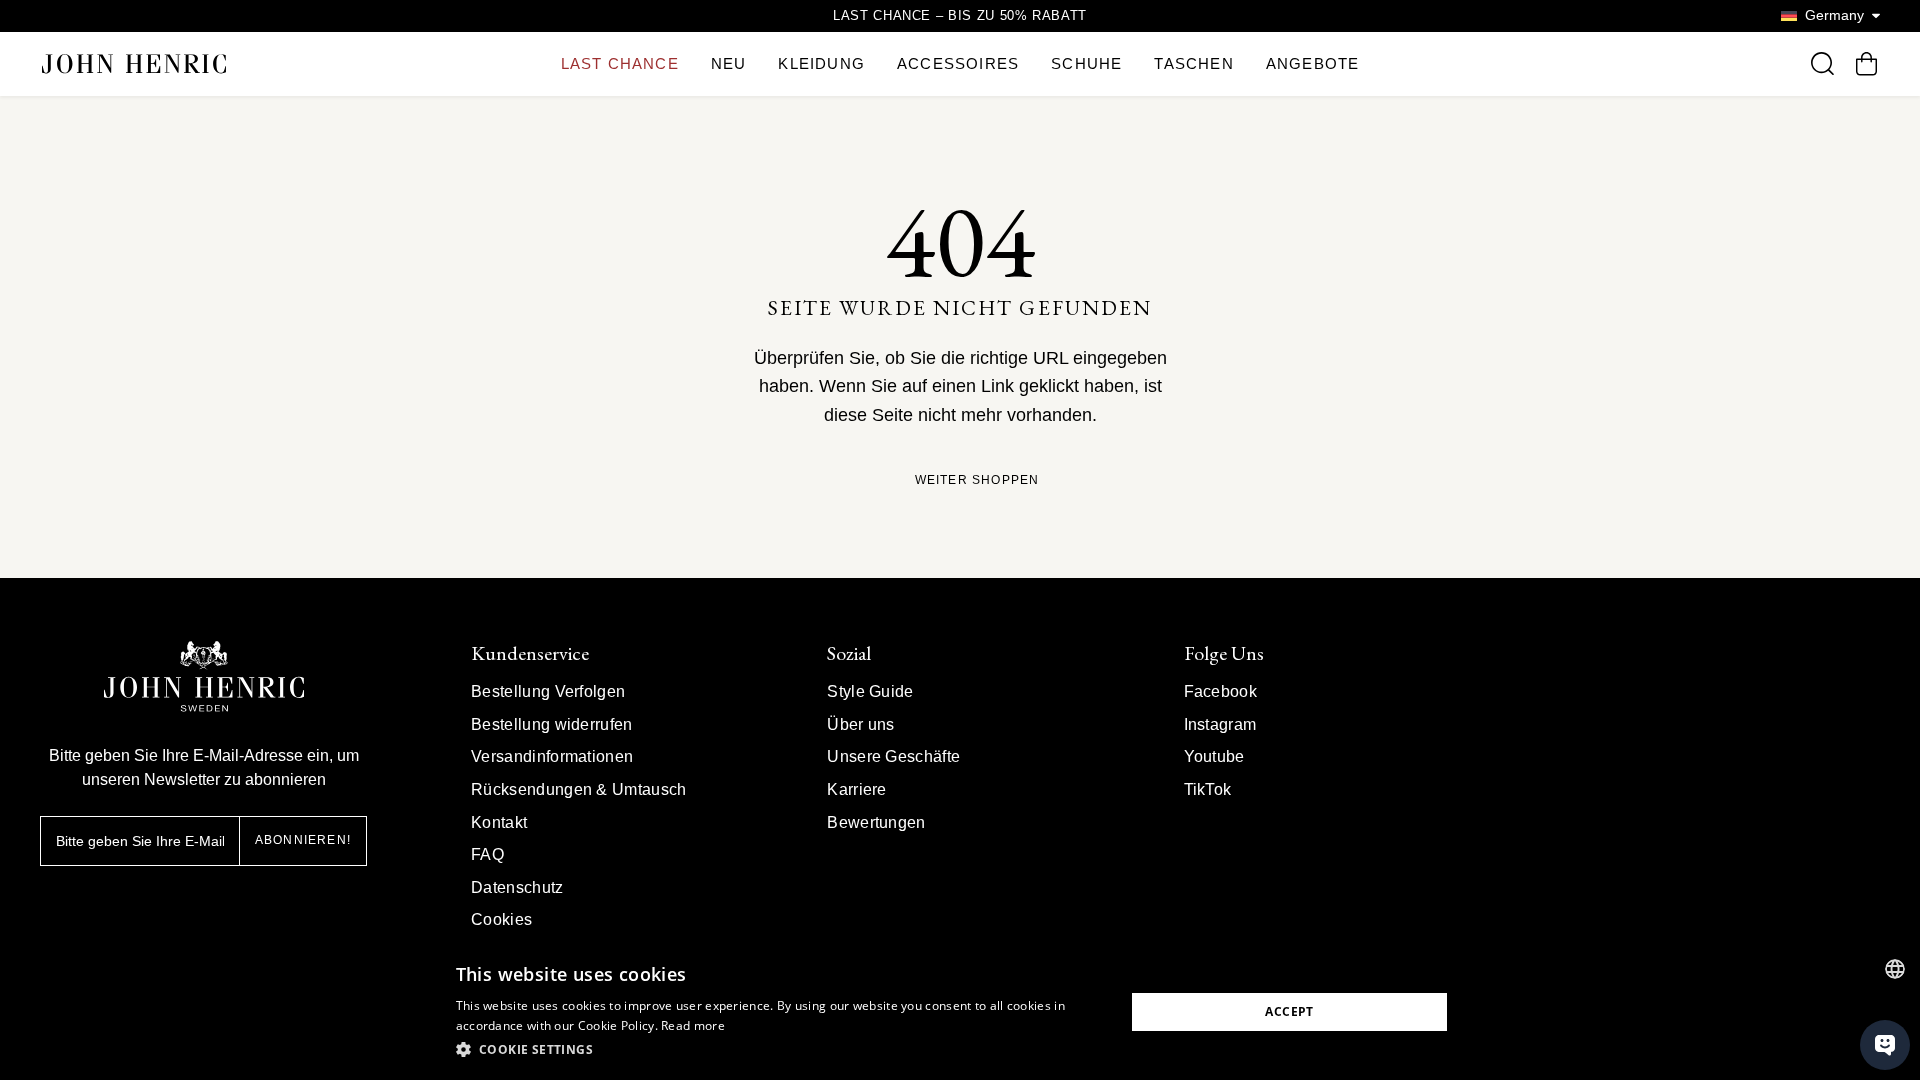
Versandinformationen (552, 756)
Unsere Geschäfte (893, 756)
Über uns (861, 724)
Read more (693, 1025)
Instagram (1220, 724)
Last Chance (620, 63)
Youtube (1214, 756)
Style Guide (870, 691)
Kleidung (821, 63)
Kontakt (499, 822)
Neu (729, 63)
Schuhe (1086, 63)
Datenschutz (517, 887)
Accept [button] (1289, 1011)
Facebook (1221, 691)
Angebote (1313, 63)
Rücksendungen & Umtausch (579, 789)
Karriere (857, 789)
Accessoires (958, 63)
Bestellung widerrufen (552, 724)
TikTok (1208, 789)
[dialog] (960, 1012)
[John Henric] (134, 63)
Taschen (1193, 63)
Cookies (501, 919)
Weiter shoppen (977, 480)
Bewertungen (876, 822)
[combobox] (1895, 969)
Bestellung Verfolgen (548, 691)
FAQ (487, 854)
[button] (780, 1050)
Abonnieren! (303, 840)
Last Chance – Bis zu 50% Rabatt (960, 15)
